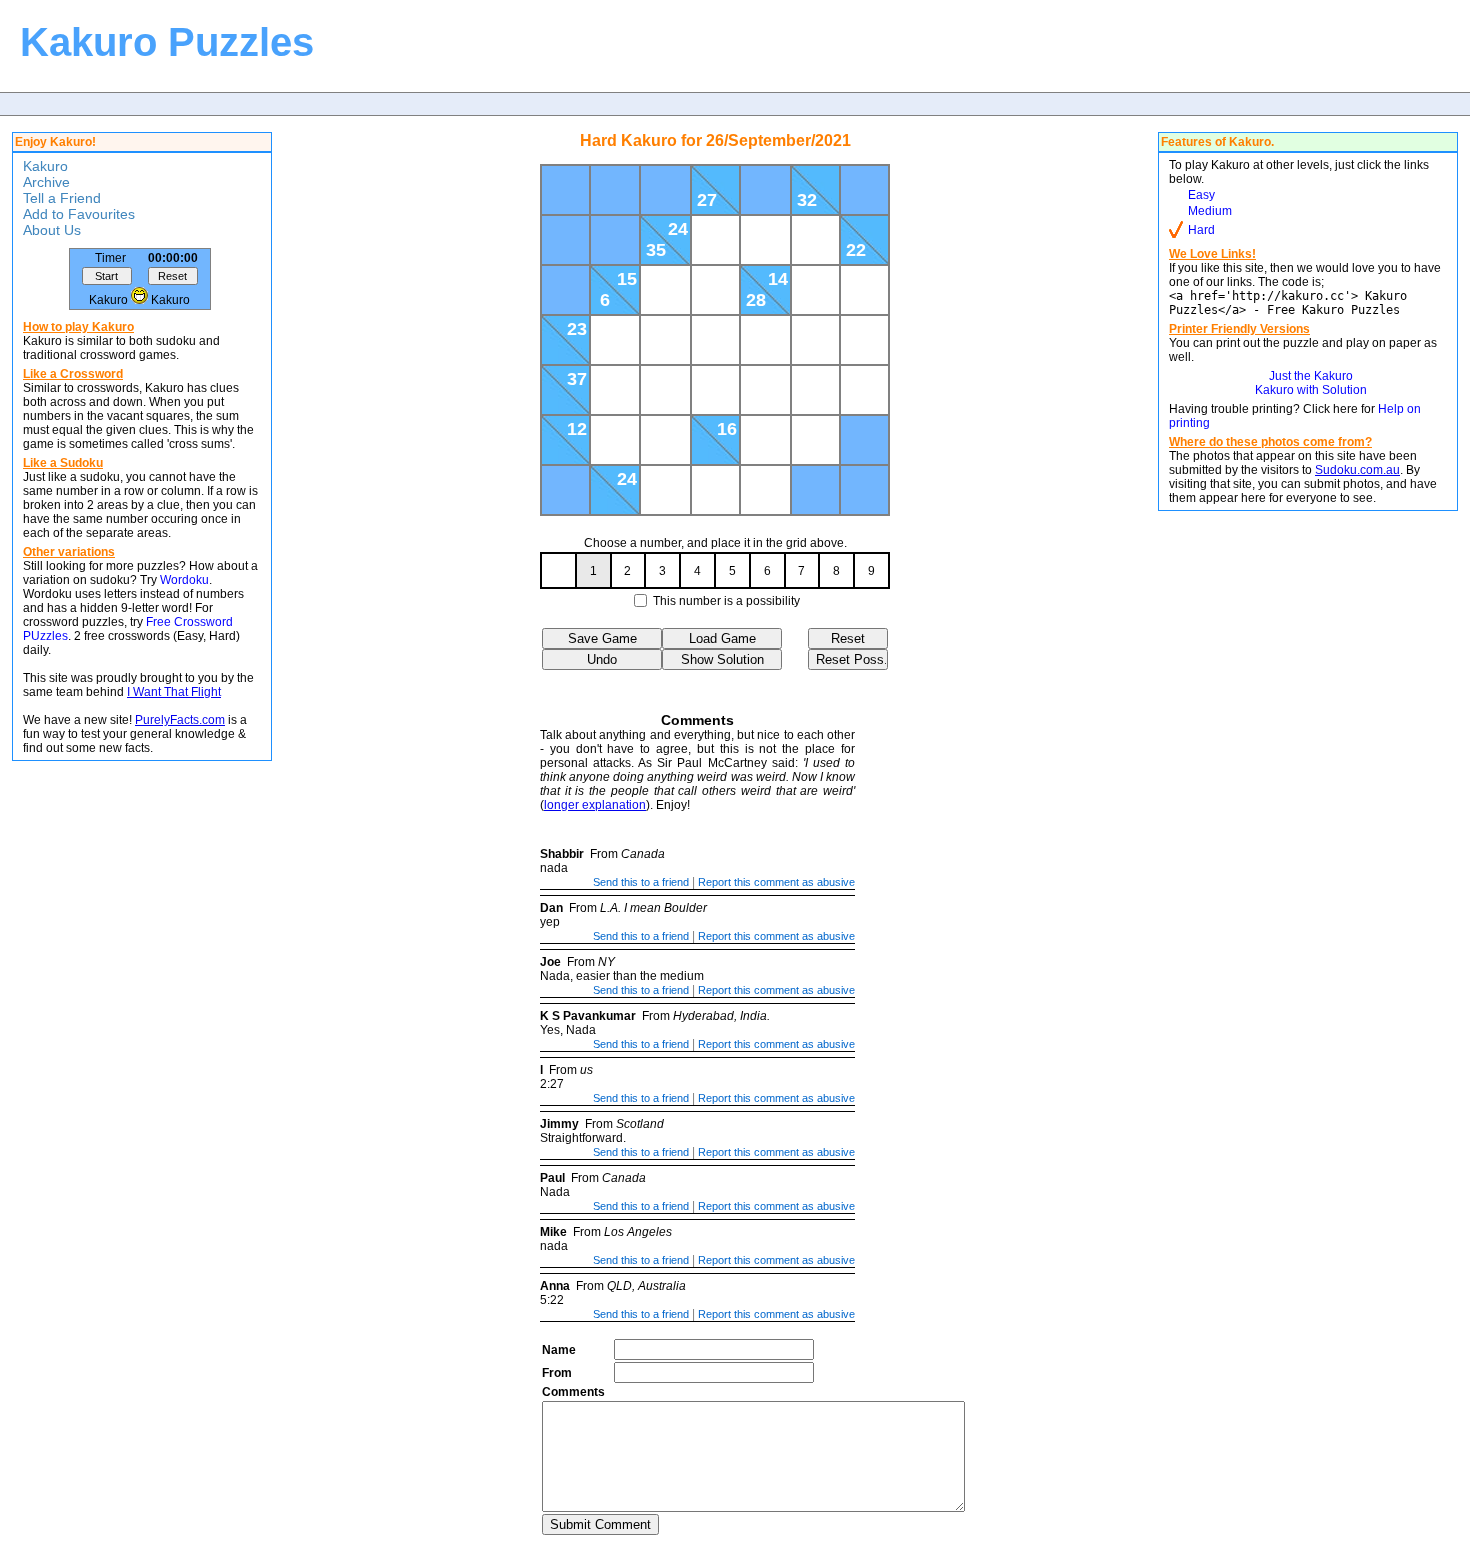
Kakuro (45, 166)
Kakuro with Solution (1311, 390)
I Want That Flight (174, 692)
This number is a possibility (726, 601)
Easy (1201, 195)
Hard (1201, 230)
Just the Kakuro (1311, 376)
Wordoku (184, 580)
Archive (46, 182)
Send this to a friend (641, 882)
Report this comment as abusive (776, 882)
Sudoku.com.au (1357, 470)
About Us (52, 230)
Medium (1210, 211)
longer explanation (595, 805)
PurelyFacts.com (180, 720)
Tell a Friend (62, 198)
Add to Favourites (79, 214)
